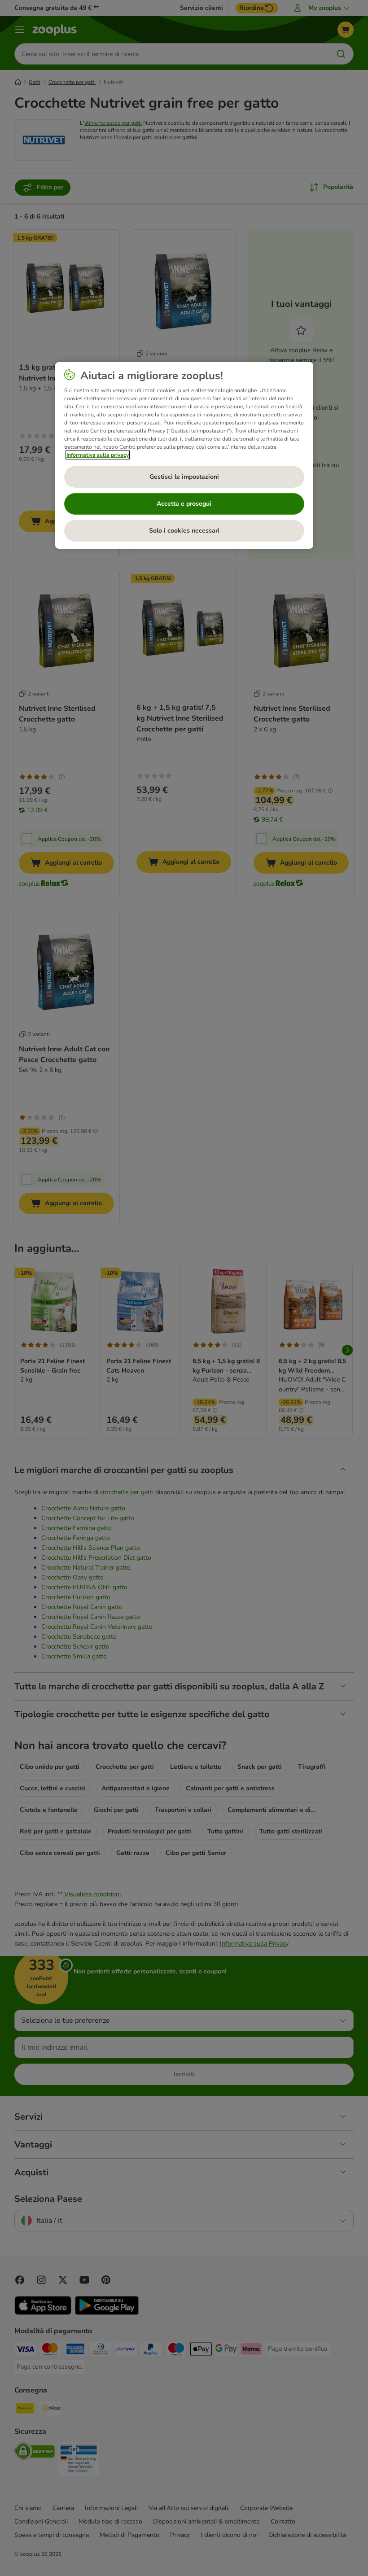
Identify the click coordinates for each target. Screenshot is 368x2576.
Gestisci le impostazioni (184, 477)
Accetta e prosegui (184, 504)
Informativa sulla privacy (98, 455)
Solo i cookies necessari (184, 531)
